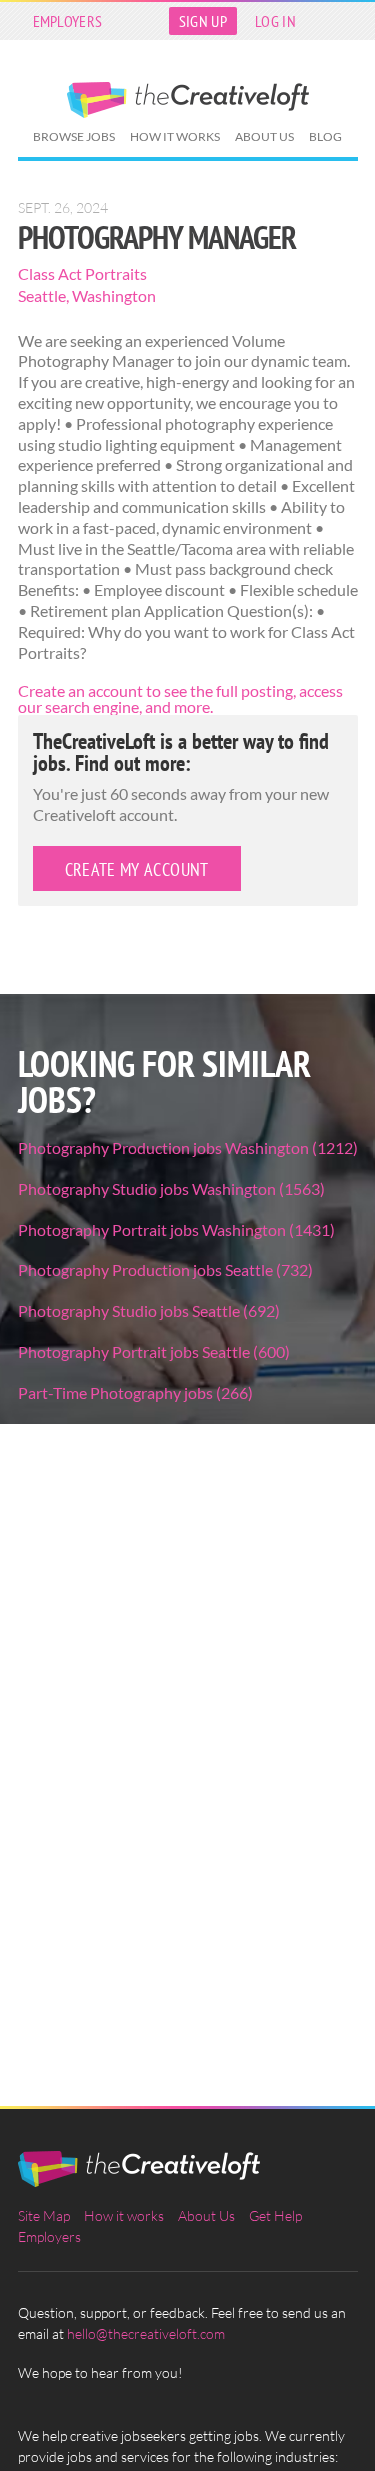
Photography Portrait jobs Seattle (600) (154, 1351)
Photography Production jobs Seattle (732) (165, 1269)
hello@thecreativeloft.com (146, 2333)
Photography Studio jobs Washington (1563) (171, 1188)
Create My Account (137, 869)
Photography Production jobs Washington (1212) (188, 1147)
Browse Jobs (74, 136)
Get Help (275, 2215)
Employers (68, 21)
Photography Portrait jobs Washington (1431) (176, 1229)
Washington (114, 295)
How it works (175, 136)
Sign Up (203, 21)
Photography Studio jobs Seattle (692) (149, 1310)
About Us (264, 136)
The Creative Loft (188, 100)
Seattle (42, 295)
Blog (325, 136)
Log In (275, 21)
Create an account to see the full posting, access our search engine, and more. (180, 698)
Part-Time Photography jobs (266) (135, 1392)
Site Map (44, 2215)
